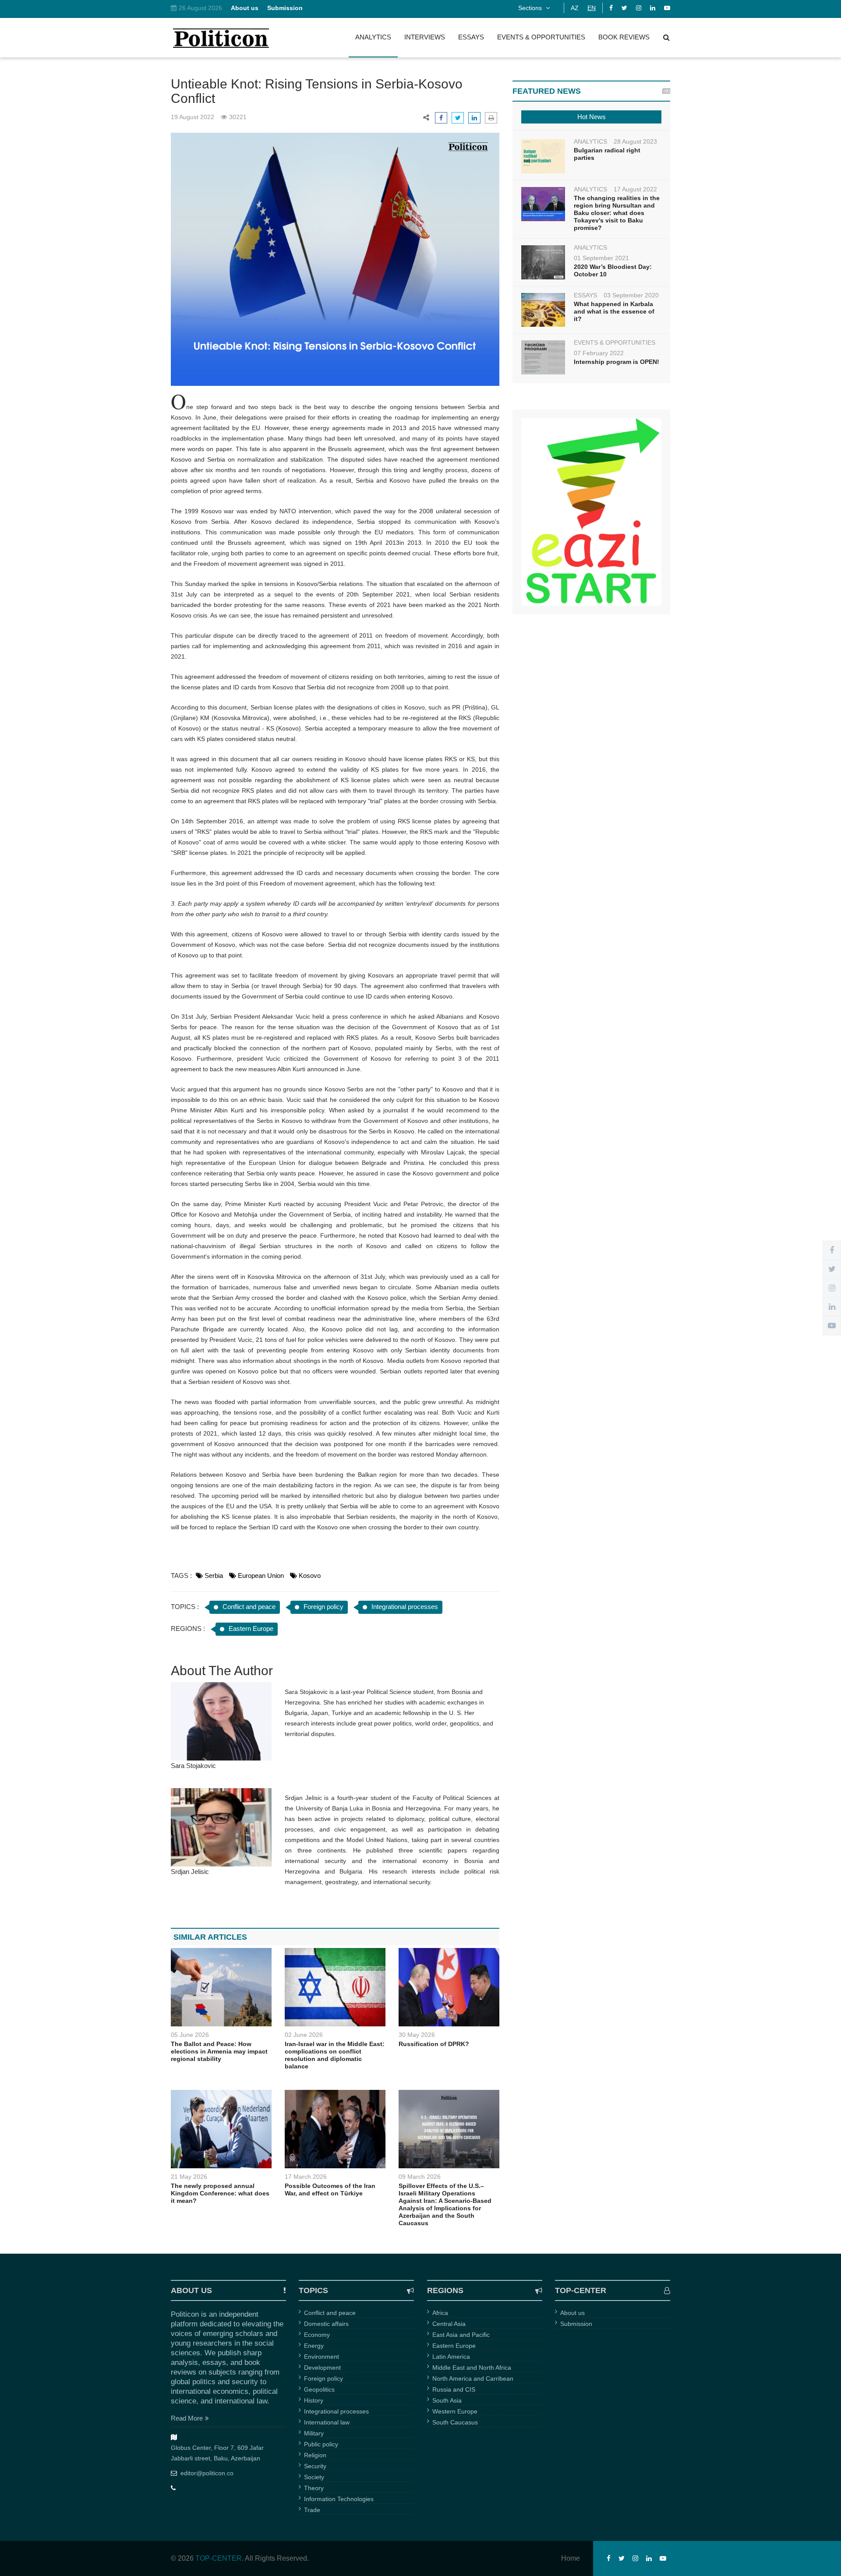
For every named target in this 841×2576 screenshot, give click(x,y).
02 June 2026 (304, 2035)
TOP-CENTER (219, 2558)
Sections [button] (531, 8)
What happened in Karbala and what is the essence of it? (614, 311)
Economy (317, 2335)
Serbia (214, 1576)
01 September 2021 (601, 258)
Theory (314, 2488)
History (314, 2400)
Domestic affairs (326, 2324)
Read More (187, 2418)
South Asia (447, 2400)
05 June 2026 (190, 2035)
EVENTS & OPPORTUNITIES (541, 37)
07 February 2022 (599, 353)
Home (571, 2558)
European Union (261, 1576)
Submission (576, 2324)
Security (315, 2466)
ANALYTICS (373, 37)
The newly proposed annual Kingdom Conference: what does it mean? (220, 2193)
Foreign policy (323, 1607)
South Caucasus (455, 2422)
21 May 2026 (189, 2177)
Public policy (321, 2444)
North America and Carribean (473, 2378)
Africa (440, 2313)
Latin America (451, 2357)
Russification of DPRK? (434, 2044)
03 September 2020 (631, 295)
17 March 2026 (306, 2177)
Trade (312, 2510)
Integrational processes (405, 1607)
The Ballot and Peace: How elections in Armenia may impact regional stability (219, 2051)
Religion (315, 2455)
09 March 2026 (420, 2177)
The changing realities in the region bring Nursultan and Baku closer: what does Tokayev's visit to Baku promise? (617, 213)
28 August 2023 (635, 141)
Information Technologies (339, 2499)
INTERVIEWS (425, 37)
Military (314, 2433)
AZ (575, 8)
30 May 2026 (417, 2035)
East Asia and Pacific (461, 2335)
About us (572, 2313)
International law (327, 2422)
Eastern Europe (251, 1629)
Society (314, 2477)
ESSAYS (471, 37)
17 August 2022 (635, 189)
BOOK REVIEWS (624, 37)
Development (322, 2368)
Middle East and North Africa (472, 2368)
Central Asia (449, 2324)
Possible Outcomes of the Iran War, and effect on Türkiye (330, 2190)
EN (592, 8)
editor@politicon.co (207, 2473)
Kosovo (310, 1576)
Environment (322, 2357)
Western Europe (455, 2411)
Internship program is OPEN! (617, 362)
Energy (314, 2346)
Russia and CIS (454, 2389)
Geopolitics (319, 2389)
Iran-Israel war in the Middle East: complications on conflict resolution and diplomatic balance (335, 2055)
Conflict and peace (249, 1607)
